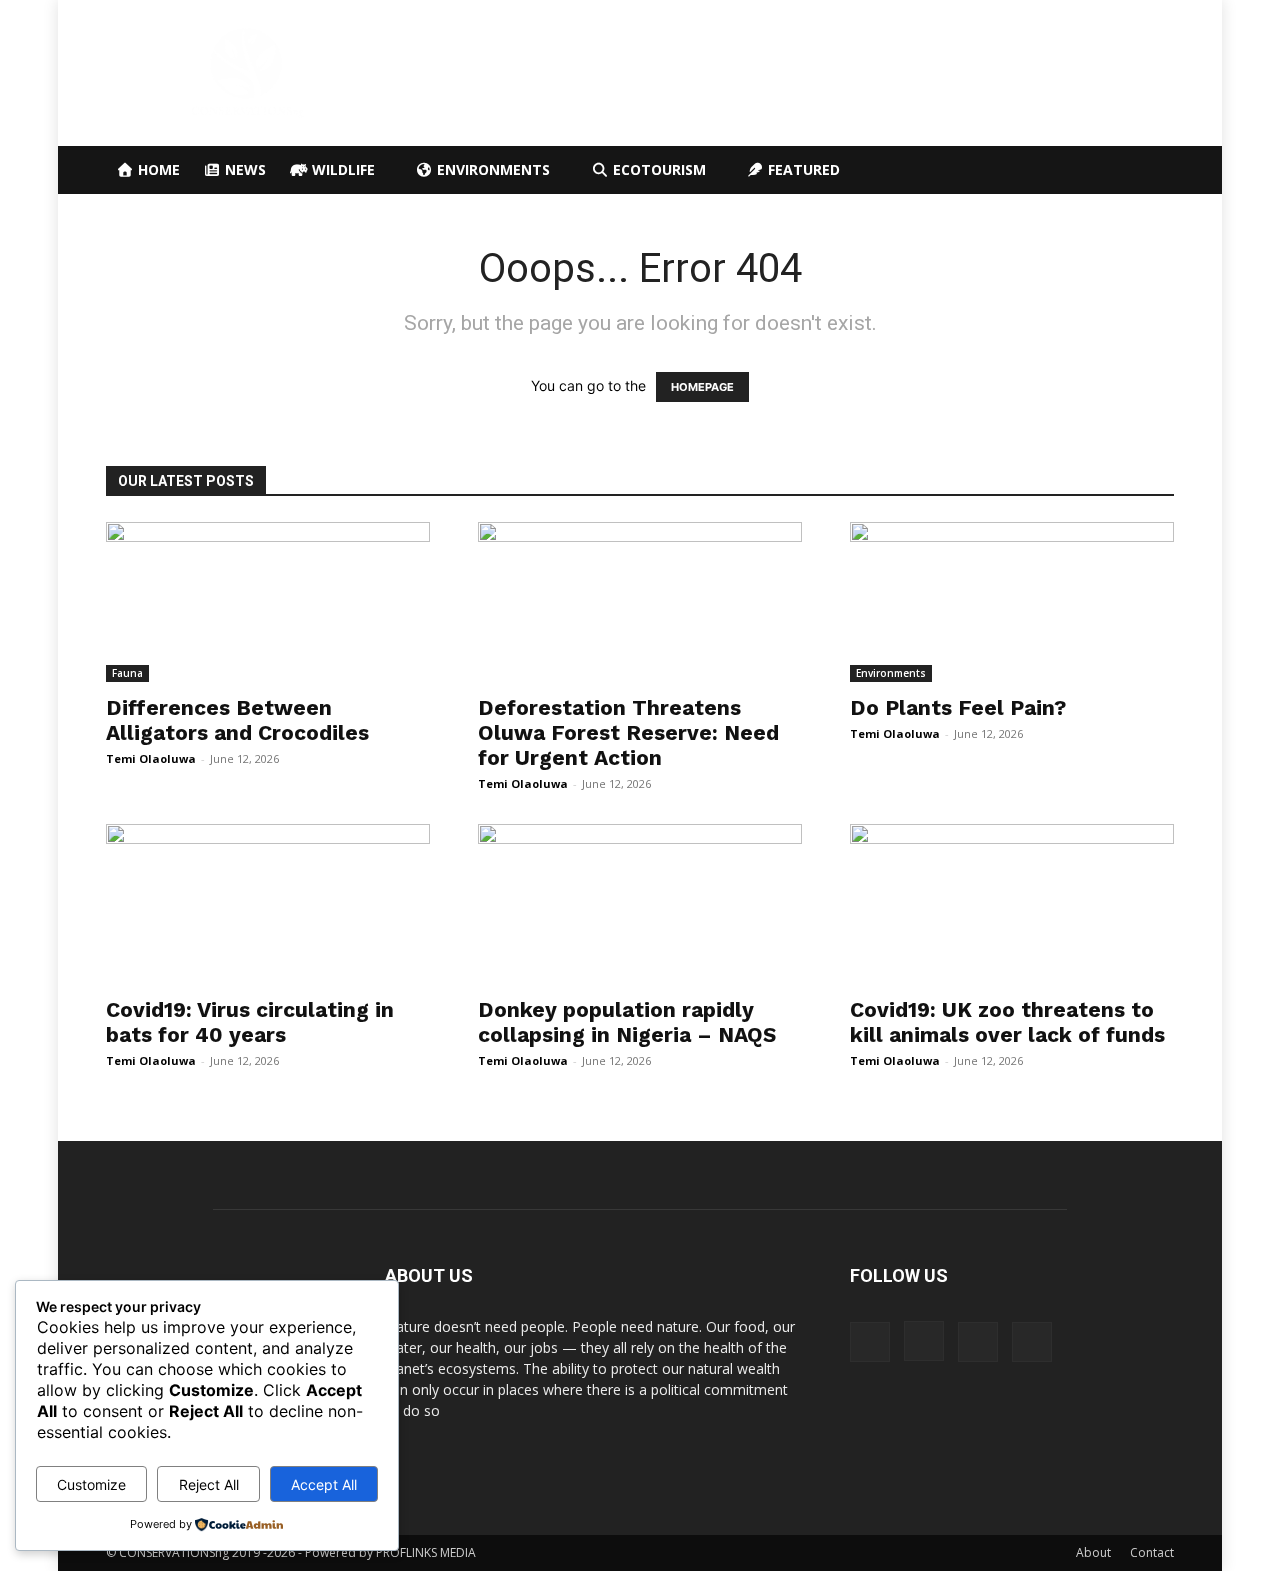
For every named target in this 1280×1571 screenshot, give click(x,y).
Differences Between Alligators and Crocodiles (237, 720)
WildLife (341, 169)
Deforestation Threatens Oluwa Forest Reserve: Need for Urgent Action (628, 732)
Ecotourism (657, 169)
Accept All (324, 1484)
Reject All (209, 1484)
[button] (1150, 171)
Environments (491, 169)
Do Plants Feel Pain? (958, 707)
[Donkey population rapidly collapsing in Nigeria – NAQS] (640, 904)
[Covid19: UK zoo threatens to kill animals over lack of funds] (1012, 904)
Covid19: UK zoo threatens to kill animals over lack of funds (1007, 1022)
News (243, 169)
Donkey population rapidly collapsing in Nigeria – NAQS (627, 1022)
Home (157, 169)
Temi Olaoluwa (151, 758)
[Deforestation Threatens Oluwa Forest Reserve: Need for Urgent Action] (640, 602)
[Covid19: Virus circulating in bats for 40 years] (268, 904)
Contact (1152, 1552)
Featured (802, 169)
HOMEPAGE (702, 387)
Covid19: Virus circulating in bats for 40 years (250, 1022)
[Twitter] (978, 1342)
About (1093, 1552)
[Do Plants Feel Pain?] (1012, 602)
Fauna (127, 673)
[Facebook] (870, 1342)
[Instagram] (924, 1341)
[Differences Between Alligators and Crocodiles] (268, 602)
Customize (91, 1484)
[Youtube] (1032, 1342)
